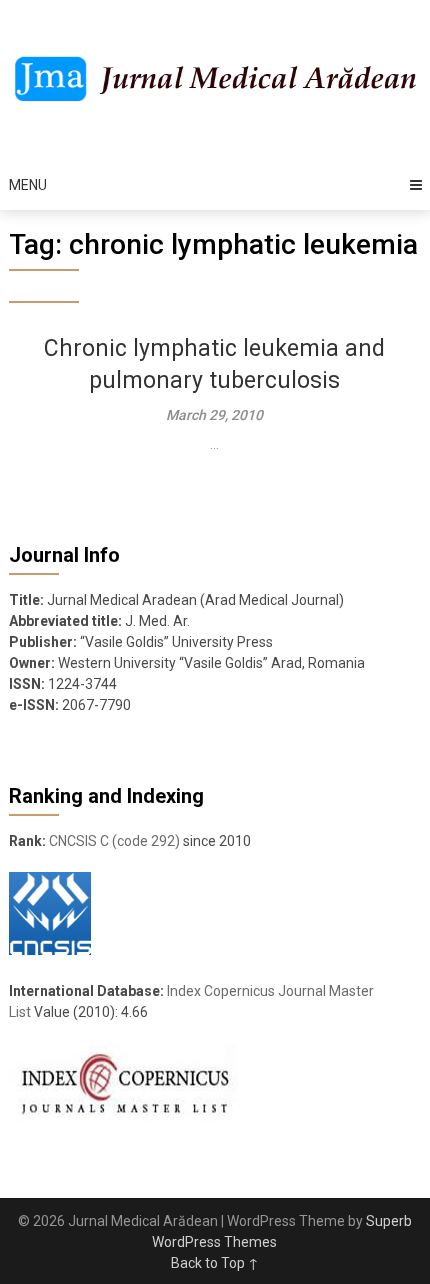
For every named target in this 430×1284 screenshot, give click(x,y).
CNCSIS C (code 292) (114, 841)
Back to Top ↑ (215, 1263)
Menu (28, 185)
